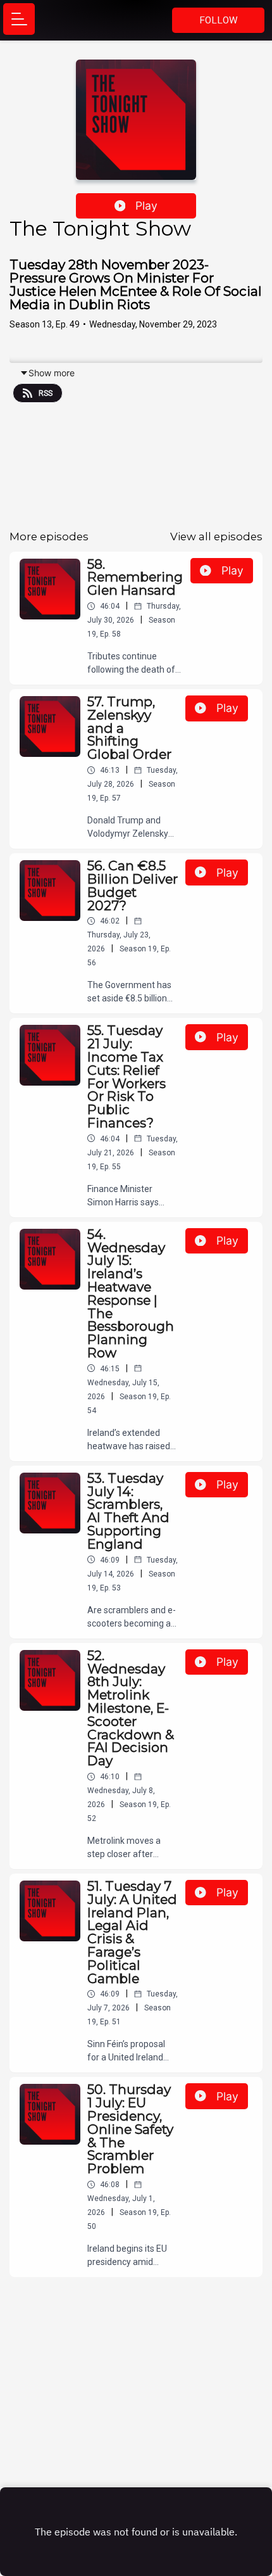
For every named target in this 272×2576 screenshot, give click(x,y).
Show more (52, 373)
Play (146, 206)
